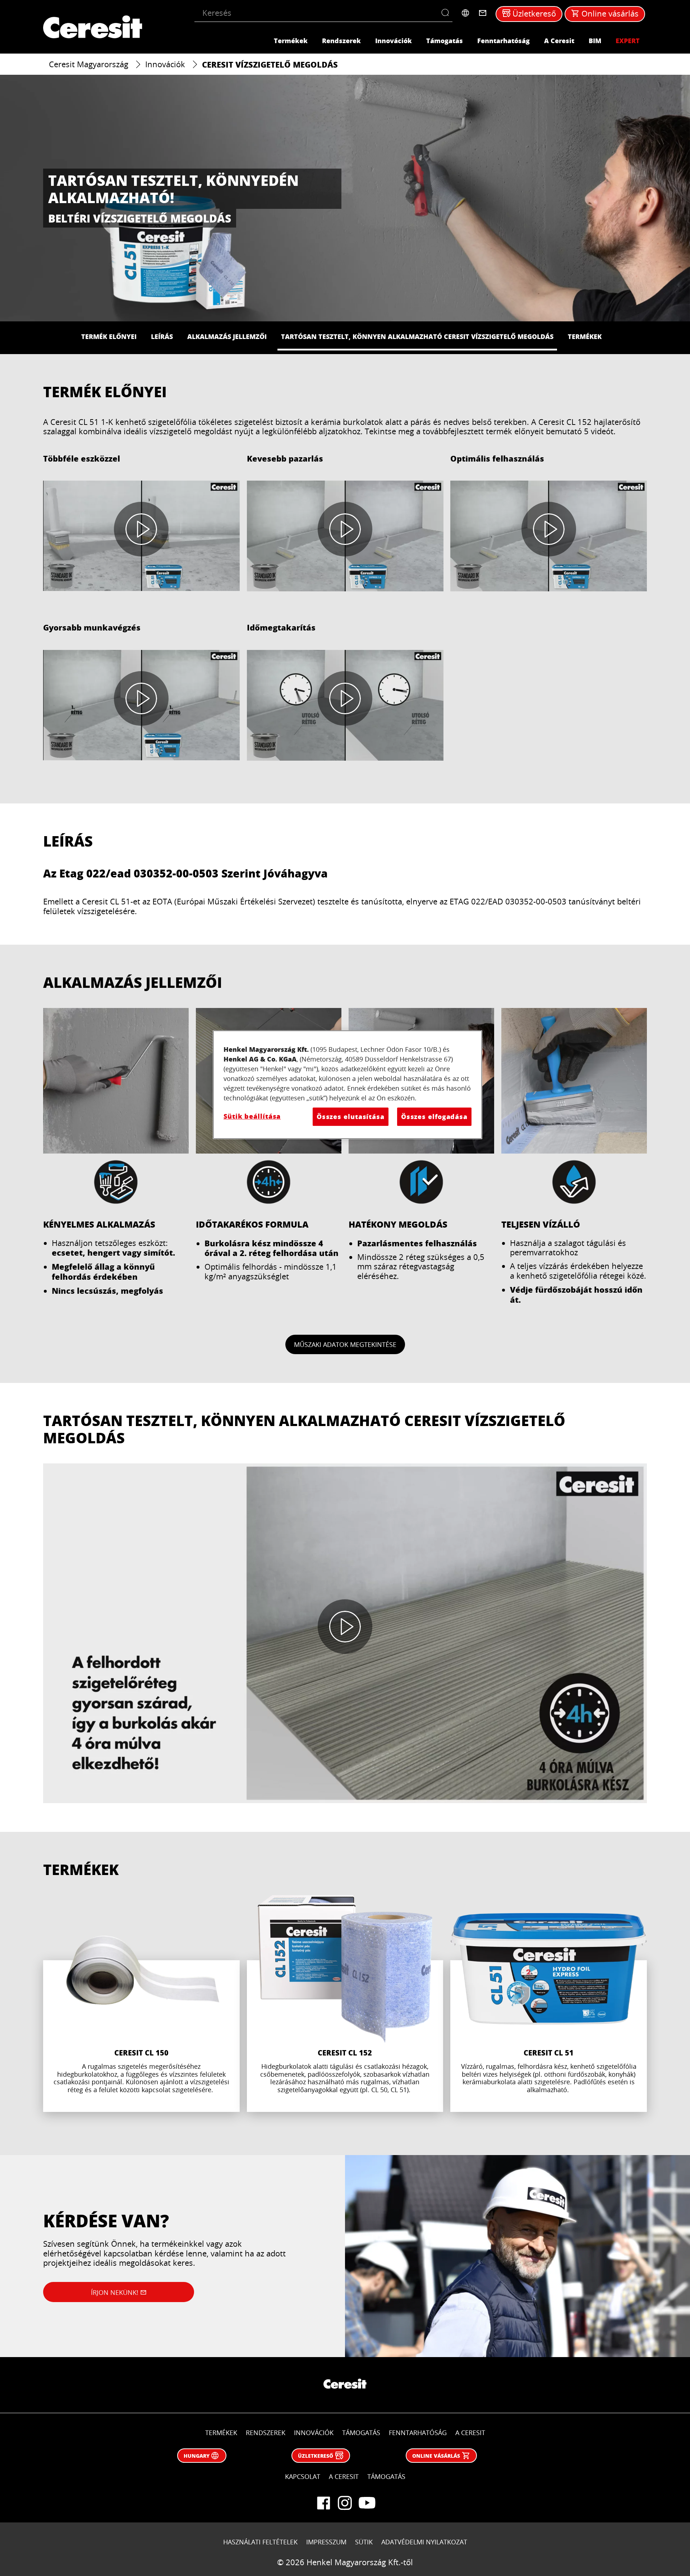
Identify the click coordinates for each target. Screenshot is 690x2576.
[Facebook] (323, 2503)
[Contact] (483, 13)
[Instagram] (345, 2503)
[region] (348, 1085)
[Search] (447, 13)
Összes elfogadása (434, 1117)
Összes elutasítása (351, 1117)
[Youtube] (367, 2503)
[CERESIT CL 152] (345, 2004)
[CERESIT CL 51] (549, 2004)
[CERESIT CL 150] (141, 2004)
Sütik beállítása (252, 1116)
